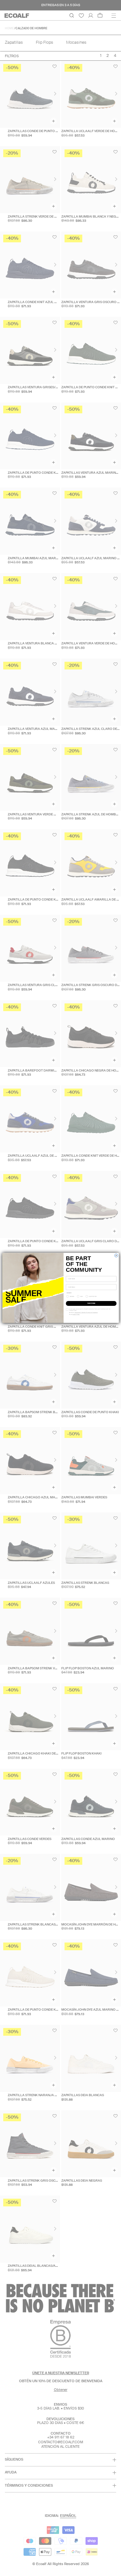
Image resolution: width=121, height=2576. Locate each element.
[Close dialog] (116, 1255)
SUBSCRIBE (91, 1303)
